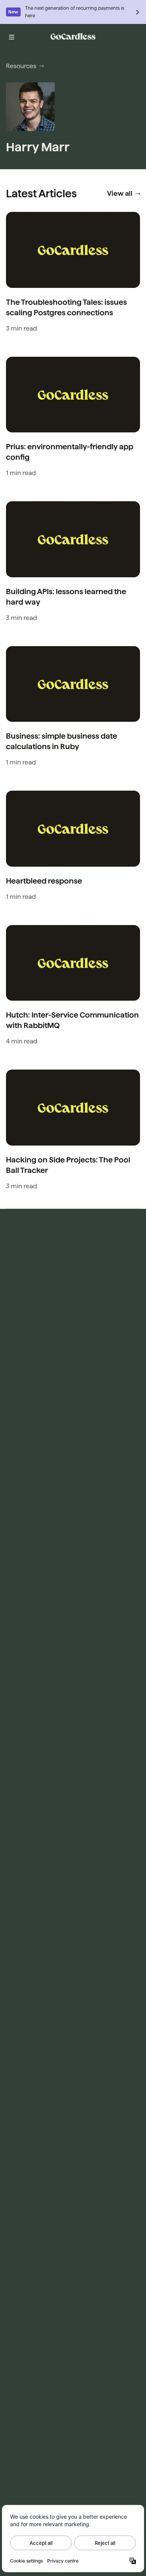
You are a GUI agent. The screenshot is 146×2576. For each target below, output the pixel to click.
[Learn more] (138, 12)
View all (120, 193)
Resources (21, 66)
